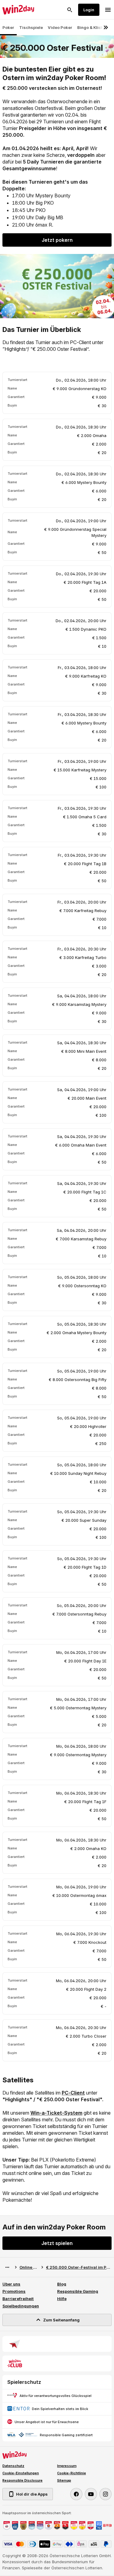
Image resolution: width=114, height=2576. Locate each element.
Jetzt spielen (57, 2243)
